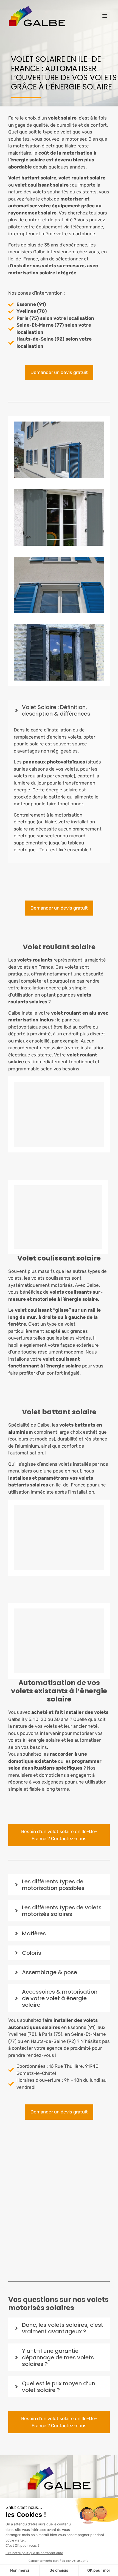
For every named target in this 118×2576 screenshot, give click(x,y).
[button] (59, 710)
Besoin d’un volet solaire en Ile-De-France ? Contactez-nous (59, 1835)
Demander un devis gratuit (59, 372)
